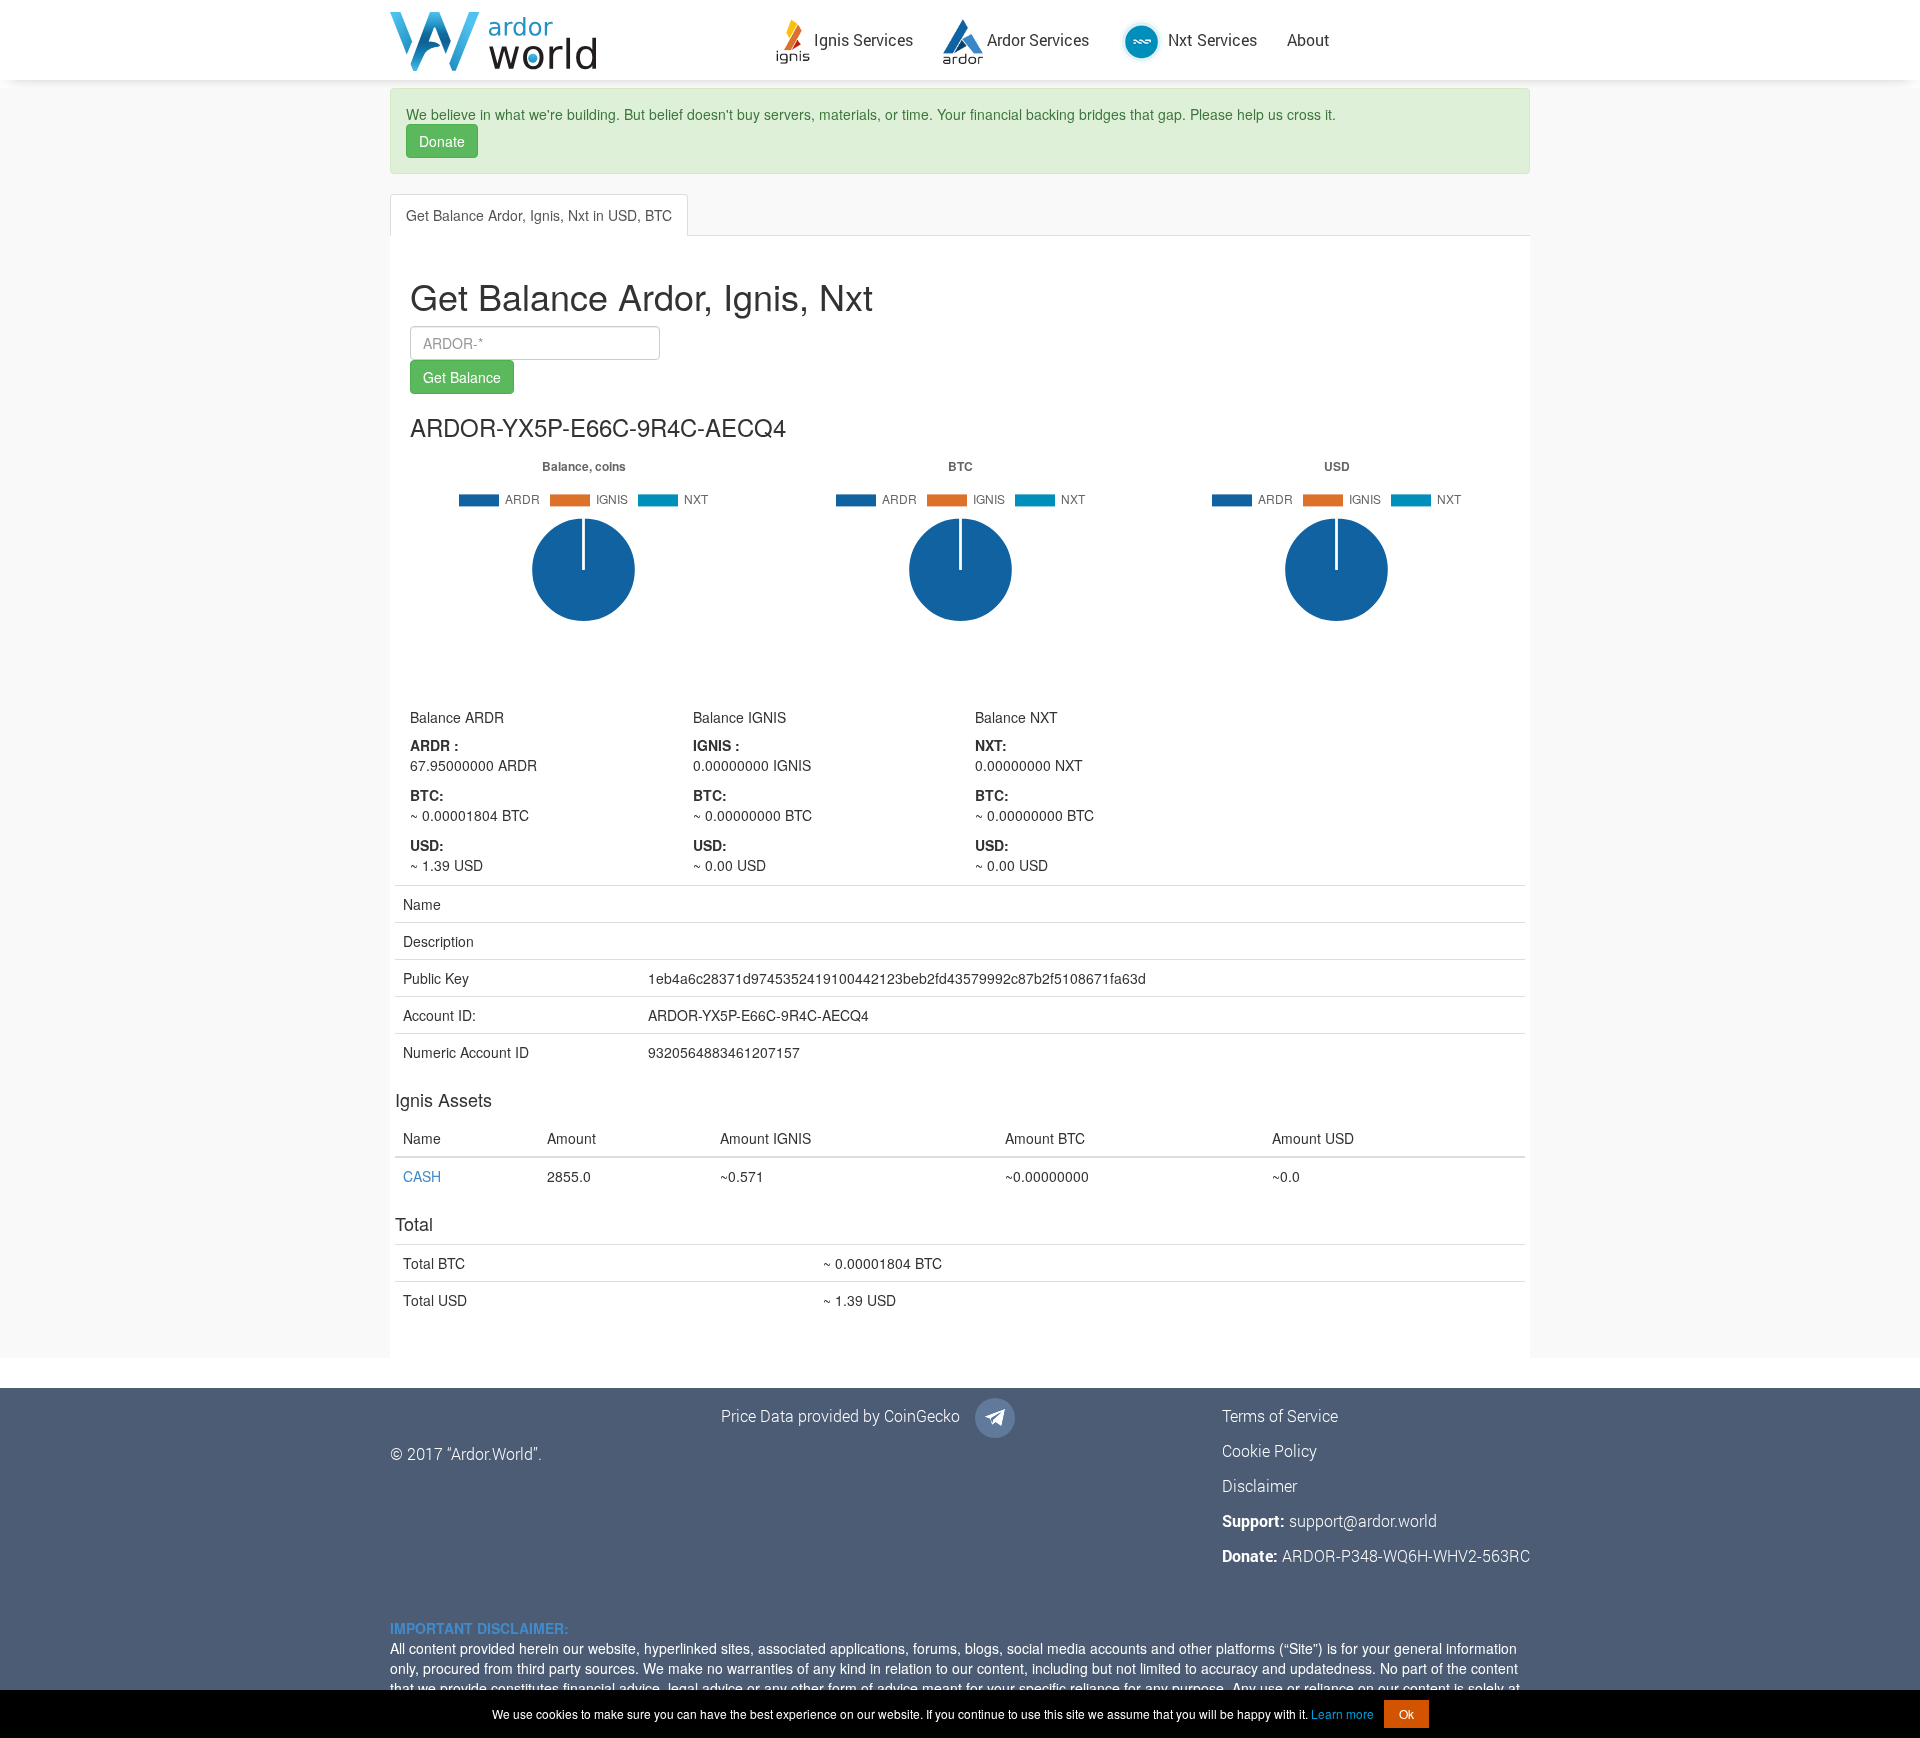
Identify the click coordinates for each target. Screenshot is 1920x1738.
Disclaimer (1259, 1485)
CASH (422, 1176)
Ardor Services (1036, 39)
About (1308, 39)
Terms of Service (1280, 1415)
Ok (1406, 1713)
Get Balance (462, 377)
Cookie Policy (1269, 1450)
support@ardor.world (1363, 1520)
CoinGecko (922, 1415)
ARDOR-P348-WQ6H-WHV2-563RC (1406, 1555)
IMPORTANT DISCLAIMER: (479, 1628)
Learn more (1342, 1713)
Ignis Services (861, 39)
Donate (442, 141)
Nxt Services (1210, 39)
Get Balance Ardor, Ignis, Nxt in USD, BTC (539, 215)
